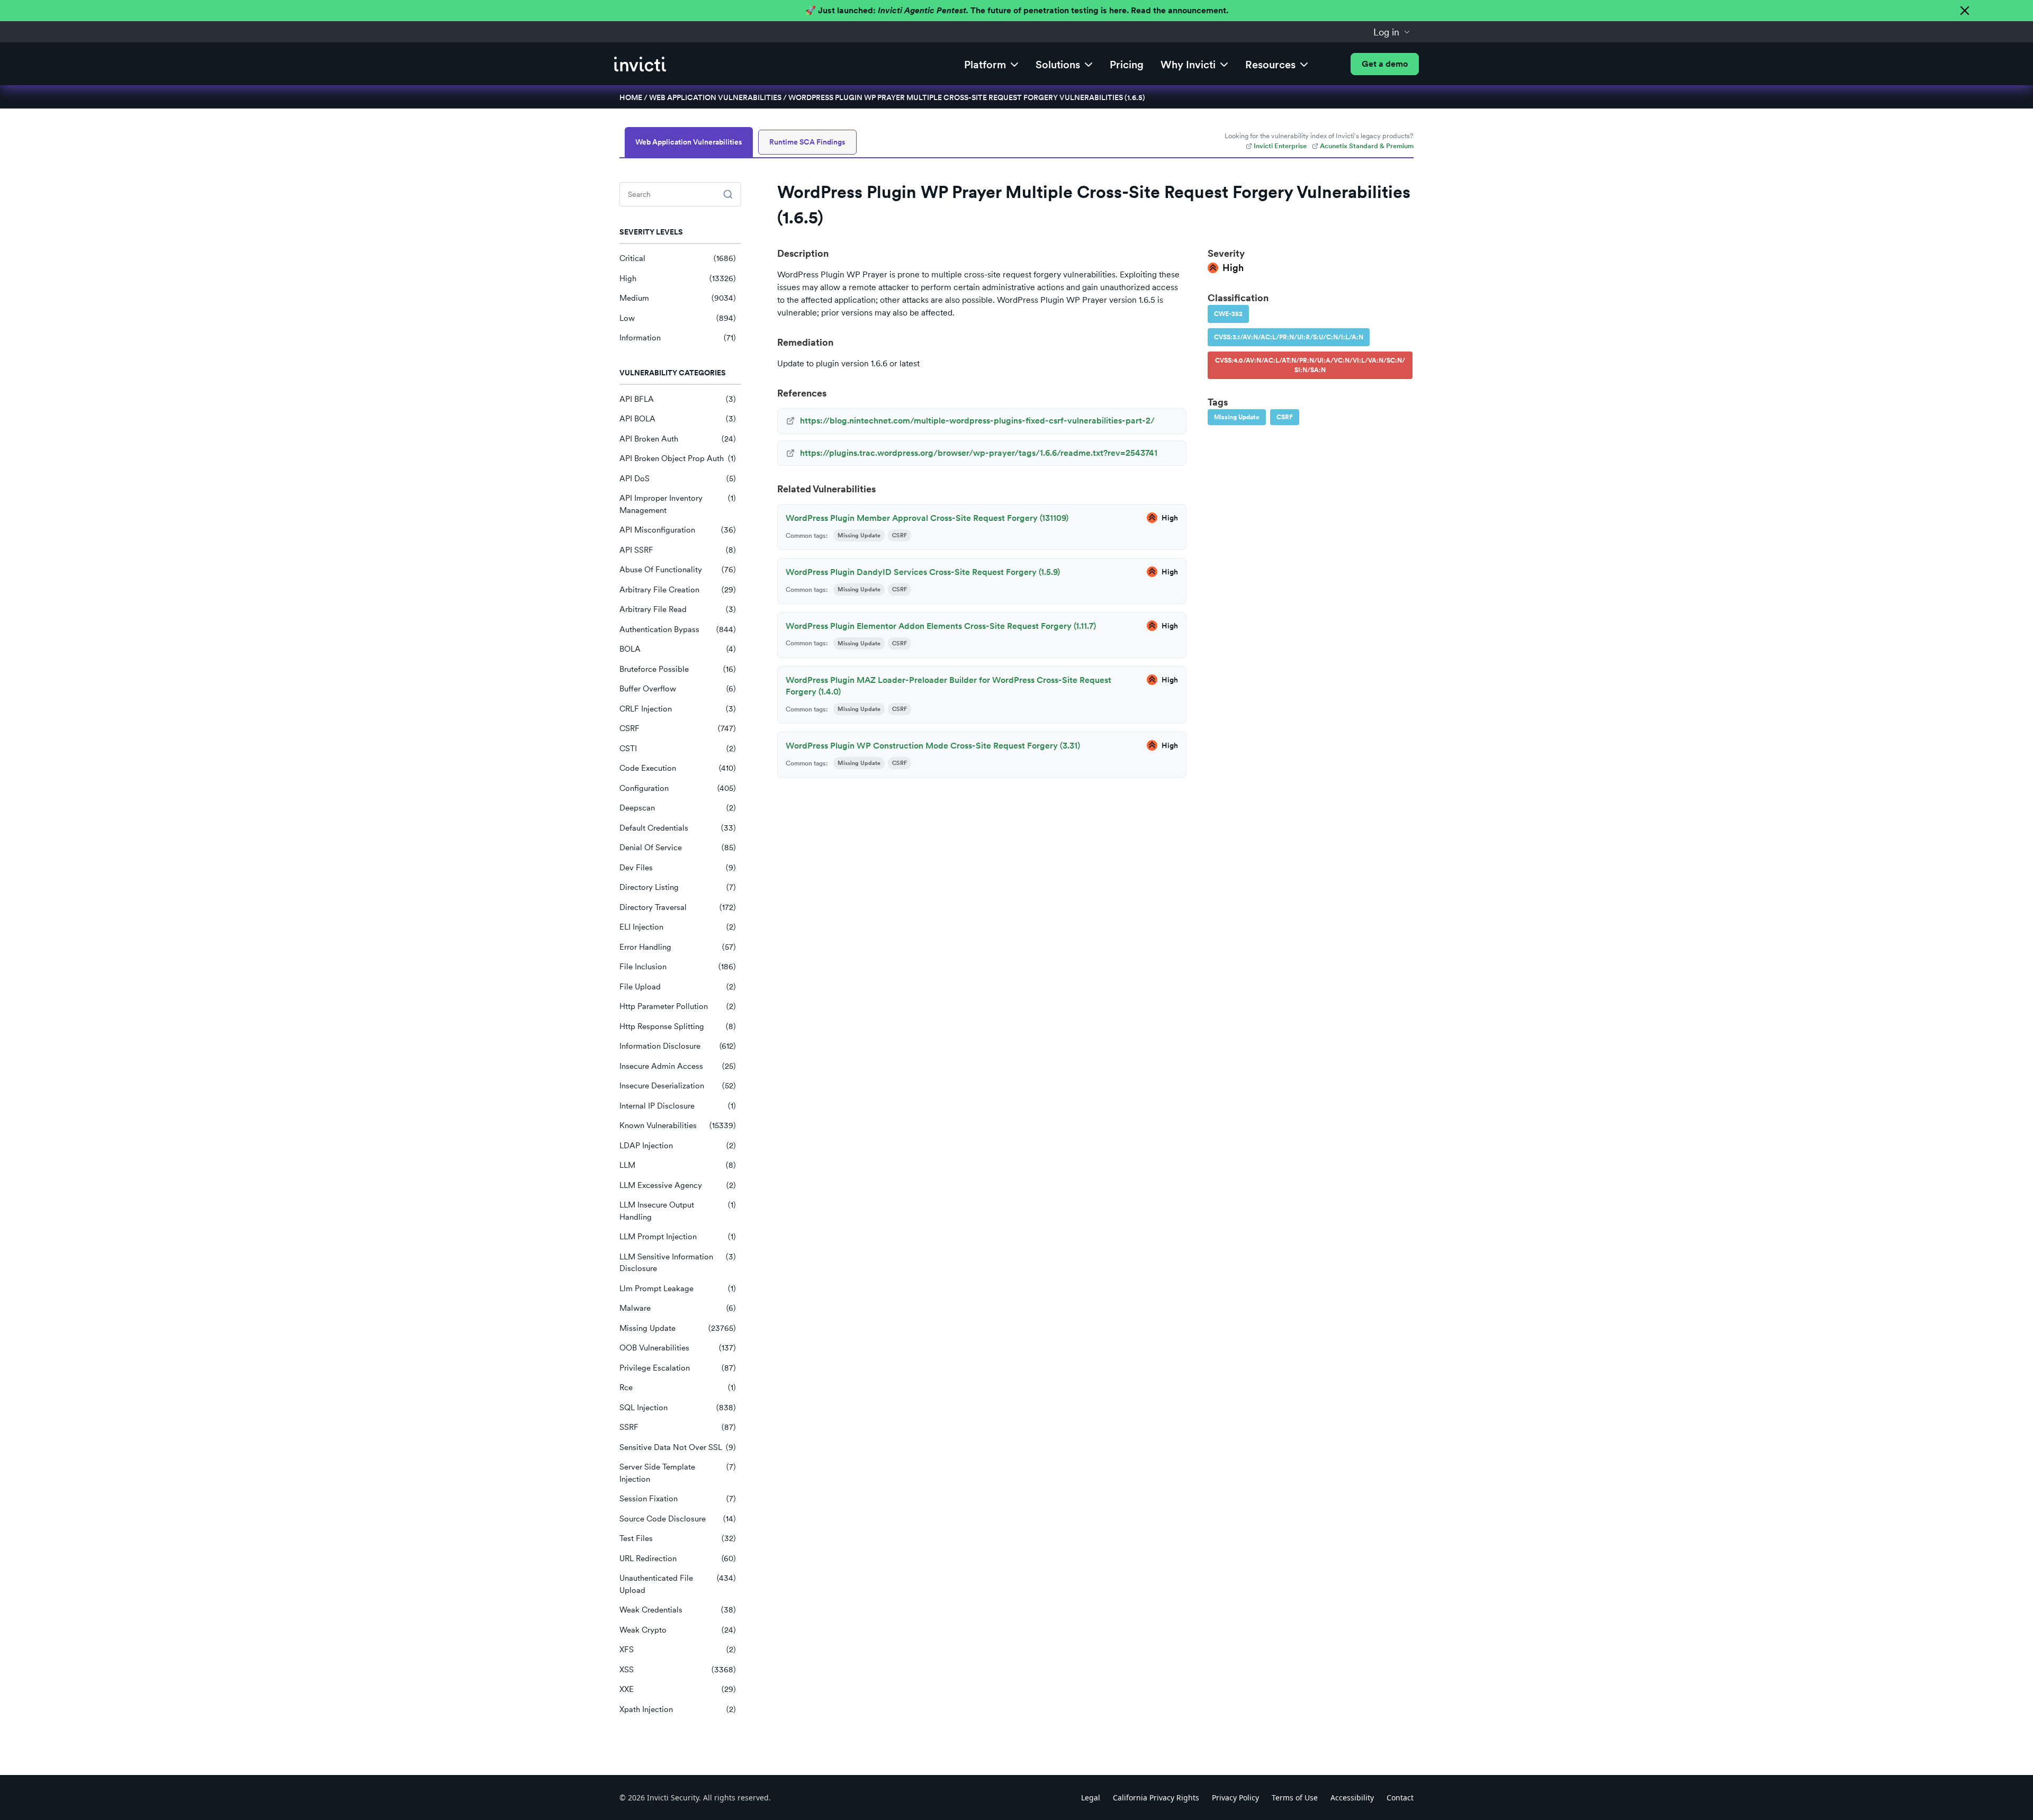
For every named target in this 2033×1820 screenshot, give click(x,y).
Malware (678, 1308)
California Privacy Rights (1156, 1798)
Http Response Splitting (678, 1026)
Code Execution (678, 768)
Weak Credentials (678, 1610)
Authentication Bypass (678, 629)
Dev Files (678, 868)
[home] (640, 64)
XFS (678, 1650)
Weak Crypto (678, 1630)
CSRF (678, 728)
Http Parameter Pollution (678, 1006)
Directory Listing (678, 887)
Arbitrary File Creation (678, 590)
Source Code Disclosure (678, 1519)
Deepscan (678, 808)
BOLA (678, 649)
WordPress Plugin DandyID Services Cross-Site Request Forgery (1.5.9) (923, 572)
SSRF (678, 1427)
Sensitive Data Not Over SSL (678, 1447)
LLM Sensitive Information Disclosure (678, 1263)
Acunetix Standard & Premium (1367, 146)
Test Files (678, 1538)
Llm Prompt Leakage (678, 1289)
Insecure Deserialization (678, 1086)
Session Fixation (678, 1499)
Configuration (678, 788)
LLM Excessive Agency (678, 1185)
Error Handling (678, 947)
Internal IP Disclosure (678, 1106)
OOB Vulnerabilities (678, 1348)
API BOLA (678, 419)
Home (631, 97)
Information (678, 338)
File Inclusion (678, 967)
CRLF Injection (678, 709)
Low (678, 318)
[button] (1392, 32)
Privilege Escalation (678, 1368)
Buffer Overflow (678, 689)
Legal (1091, 1798)
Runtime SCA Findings (807, 142)
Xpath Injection (678, 1709)
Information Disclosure (678, 1046)
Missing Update (678, 1328)
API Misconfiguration (678, 530)
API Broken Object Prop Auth (678, 458)
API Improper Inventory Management (678, 504)
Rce (678, 1387)
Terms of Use (1295, 1798)
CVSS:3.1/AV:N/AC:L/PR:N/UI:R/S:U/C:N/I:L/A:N (1289, 337)
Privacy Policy (1235, 1798)
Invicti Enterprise (1280, 146)
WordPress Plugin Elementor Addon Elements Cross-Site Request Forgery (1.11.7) (941, 626)
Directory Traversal (678, 907)
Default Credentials (678, 828)
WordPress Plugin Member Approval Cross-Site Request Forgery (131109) (927, 518)
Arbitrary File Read (678, 609)
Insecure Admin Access (678, 1066)
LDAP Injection (678, 1146)
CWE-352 (1228, 314)
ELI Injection (678, 927)
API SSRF (678, 550)
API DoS (678, 479)
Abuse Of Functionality (678, 570)
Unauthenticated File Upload (678, 1584)
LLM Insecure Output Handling (678, 1211)
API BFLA (678, 399)
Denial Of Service (678, 848)
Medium (678, 298)
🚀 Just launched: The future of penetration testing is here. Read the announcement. (1017, 10)
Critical (678, 258)
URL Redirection (678, 1558)
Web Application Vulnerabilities (715, 97)
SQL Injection (678, 1408)
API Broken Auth (678, 439)
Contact (1400, 1798)
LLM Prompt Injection (678, 1237)
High (678, 278)
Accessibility (1352, 1798)
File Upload (678, 987)
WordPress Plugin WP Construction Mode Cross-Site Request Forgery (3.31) (933, 746)
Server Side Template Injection (678, 1473)
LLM (678, 1165)
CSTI (678, 749)
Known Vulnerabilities (678, 1125)
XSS (678, 1670)
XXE (678, 1689)
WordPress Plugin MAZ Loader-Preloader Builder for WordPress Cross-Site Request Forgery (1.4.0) (948, 686)
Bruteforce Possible (678, 669)
